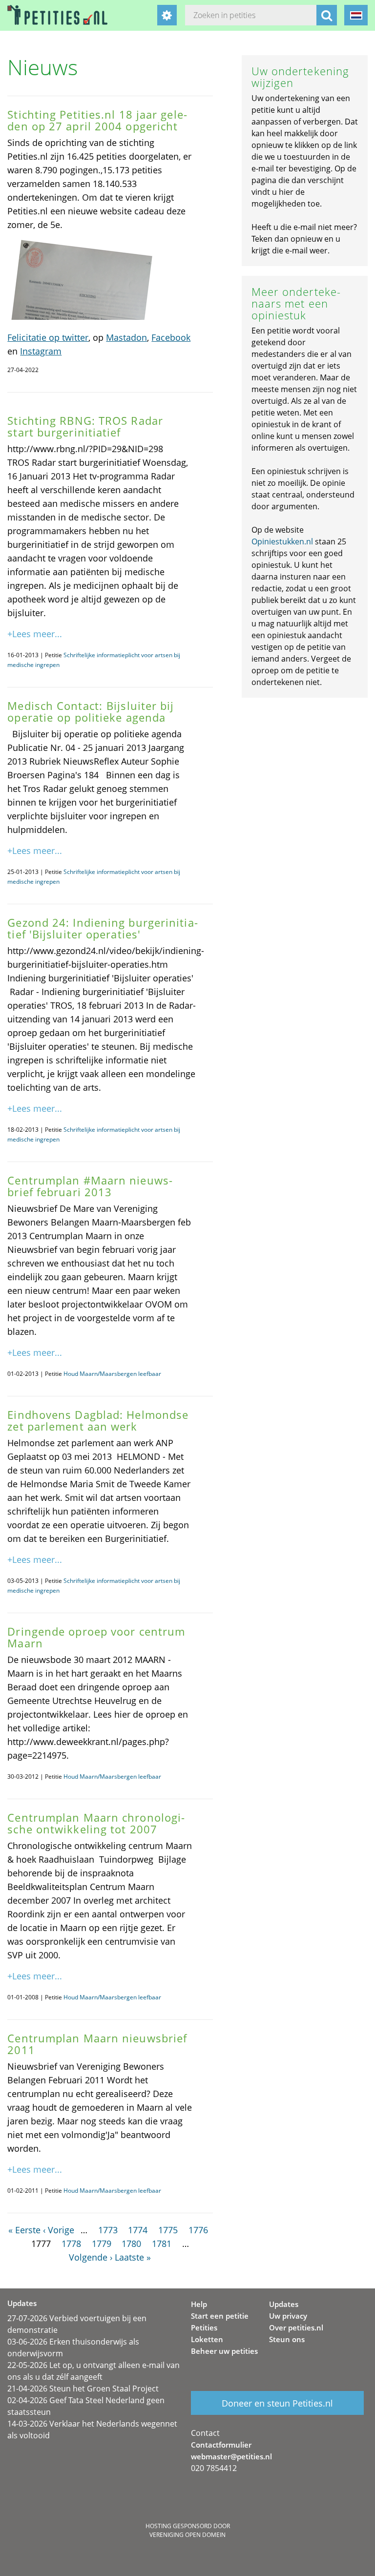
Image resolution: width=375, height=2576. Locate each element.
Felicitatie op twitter (48, 337)
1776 (198, 2230)
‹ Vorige (59, 2230)
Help (199, 2304)
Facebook (171, 337)
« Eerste (24, 2230)
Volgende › (91, 2257)
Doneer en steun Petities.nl (277, 2403)
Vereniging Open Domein (187, 2535)
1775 (168, 2230)
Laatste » (133, 2257)
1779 (102, 2244)
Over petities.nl (296, 2327)
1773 (108, 2230)
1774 (138, 2230)
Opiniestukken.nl (282, 541)
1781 (162, 2244)
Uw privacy (288, 2316)
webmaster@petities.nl (231, 2456)
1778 (71, 2244)
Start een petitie (220, 2316)
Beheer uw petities (224, 2351)
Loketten (207, 2339)
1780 (131, 2244)
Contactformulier (221, 2445)
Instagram (41, 351)
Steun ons (287, 2339)
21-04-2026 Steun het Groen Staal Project (83, 2389)
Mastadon (126, 337)
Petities (204, 2327)
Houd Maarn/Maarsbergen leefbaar (112, 1374)
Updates (284, 2304)
